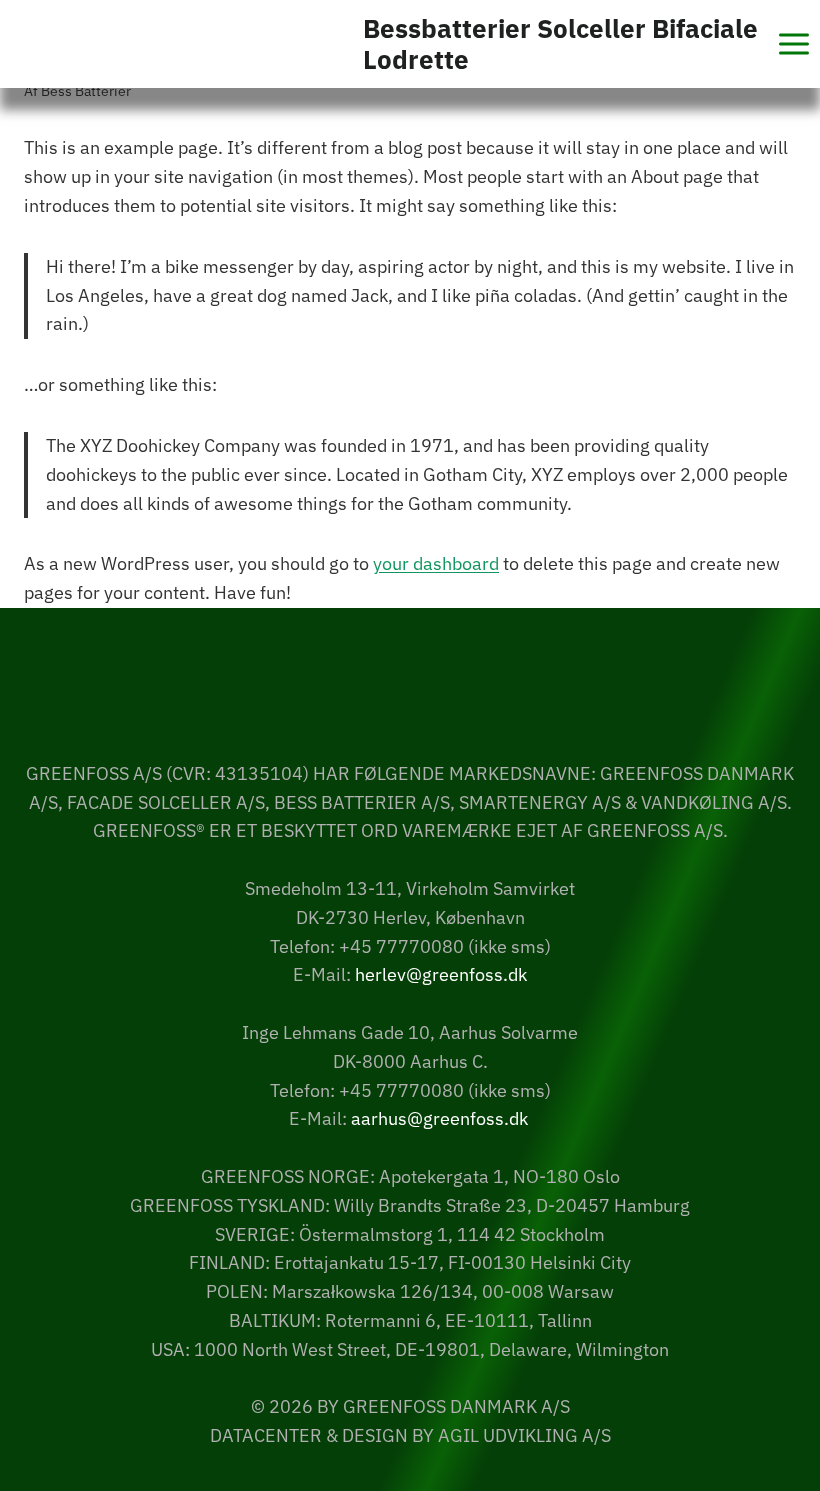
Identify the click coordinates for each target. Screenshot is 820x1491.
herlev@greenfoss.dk (441, 974)
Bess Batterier (86, 90)
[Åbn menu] (793, 43)
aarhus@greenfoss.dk (439, 1118)
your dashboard (436, 563)
